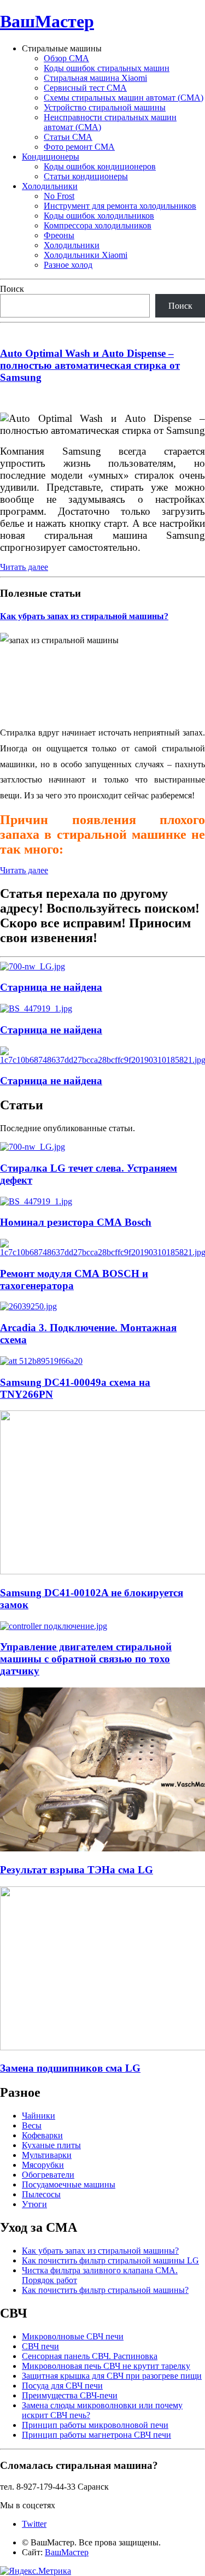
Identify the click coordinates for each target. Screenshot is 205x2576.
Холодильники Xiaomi (86, 255)
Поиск (12, 289)
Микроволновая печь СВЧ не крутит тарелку (106, 2366)
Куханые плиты (51, 2145)
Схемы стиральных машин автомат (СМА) (124, 98)
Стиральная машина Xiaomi (95, 78)
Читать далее (24, 567)
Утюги (34, 2204)
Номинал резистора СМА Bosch (76, 1222)
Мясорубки (43, 2165)
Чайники (39, 2116)
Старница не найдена (51, 987)
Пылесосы (41, 2194)
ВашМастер (47, 21)
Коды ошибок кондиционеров (100, 166)
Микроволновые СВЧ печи (73, 2336)
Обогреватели (48, 2175)
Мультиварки (47, 2155)
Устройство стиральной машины (105, 107)
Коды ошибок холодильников (99, 216)
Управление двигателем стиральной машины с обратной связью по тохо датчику (86, 1659)
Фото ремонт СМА (79, 147)
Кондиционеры (51, 157)
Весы (32, 2125)
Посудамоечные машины (69, 2184)
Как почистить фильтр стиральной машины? (105, 2290)
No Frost (59, 196)
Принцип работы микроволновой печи (95, 2425)
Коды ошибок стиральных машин (107, 68)
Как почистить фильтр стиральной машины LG (110, 2260)
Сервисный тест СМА (85, 88)
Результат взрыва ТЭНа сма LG (77, 1870)
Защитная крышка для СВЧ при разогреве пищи (112, 2376)
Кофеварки (42, 2135)
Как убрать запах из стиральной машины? (84, 616)
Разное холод (68, 265)
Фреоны (59, 235)
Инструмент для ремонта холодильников (120, 206)
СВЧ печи (40, 2346)
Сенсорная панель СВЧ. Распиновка (90, 2356)
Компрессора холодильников (98, 225)
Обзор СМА (66, 58)
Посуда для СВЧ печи (62, 2386)
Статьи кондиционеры (86, 176)
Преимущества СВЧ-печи (70, 2395)
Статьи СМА (68, 137)
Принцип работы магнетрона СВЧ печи (96, 2435)
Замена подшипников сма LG (70, 2068)
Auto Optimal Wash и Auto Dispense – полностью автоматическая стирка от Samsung (90, 365)
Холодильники (50, 186)
